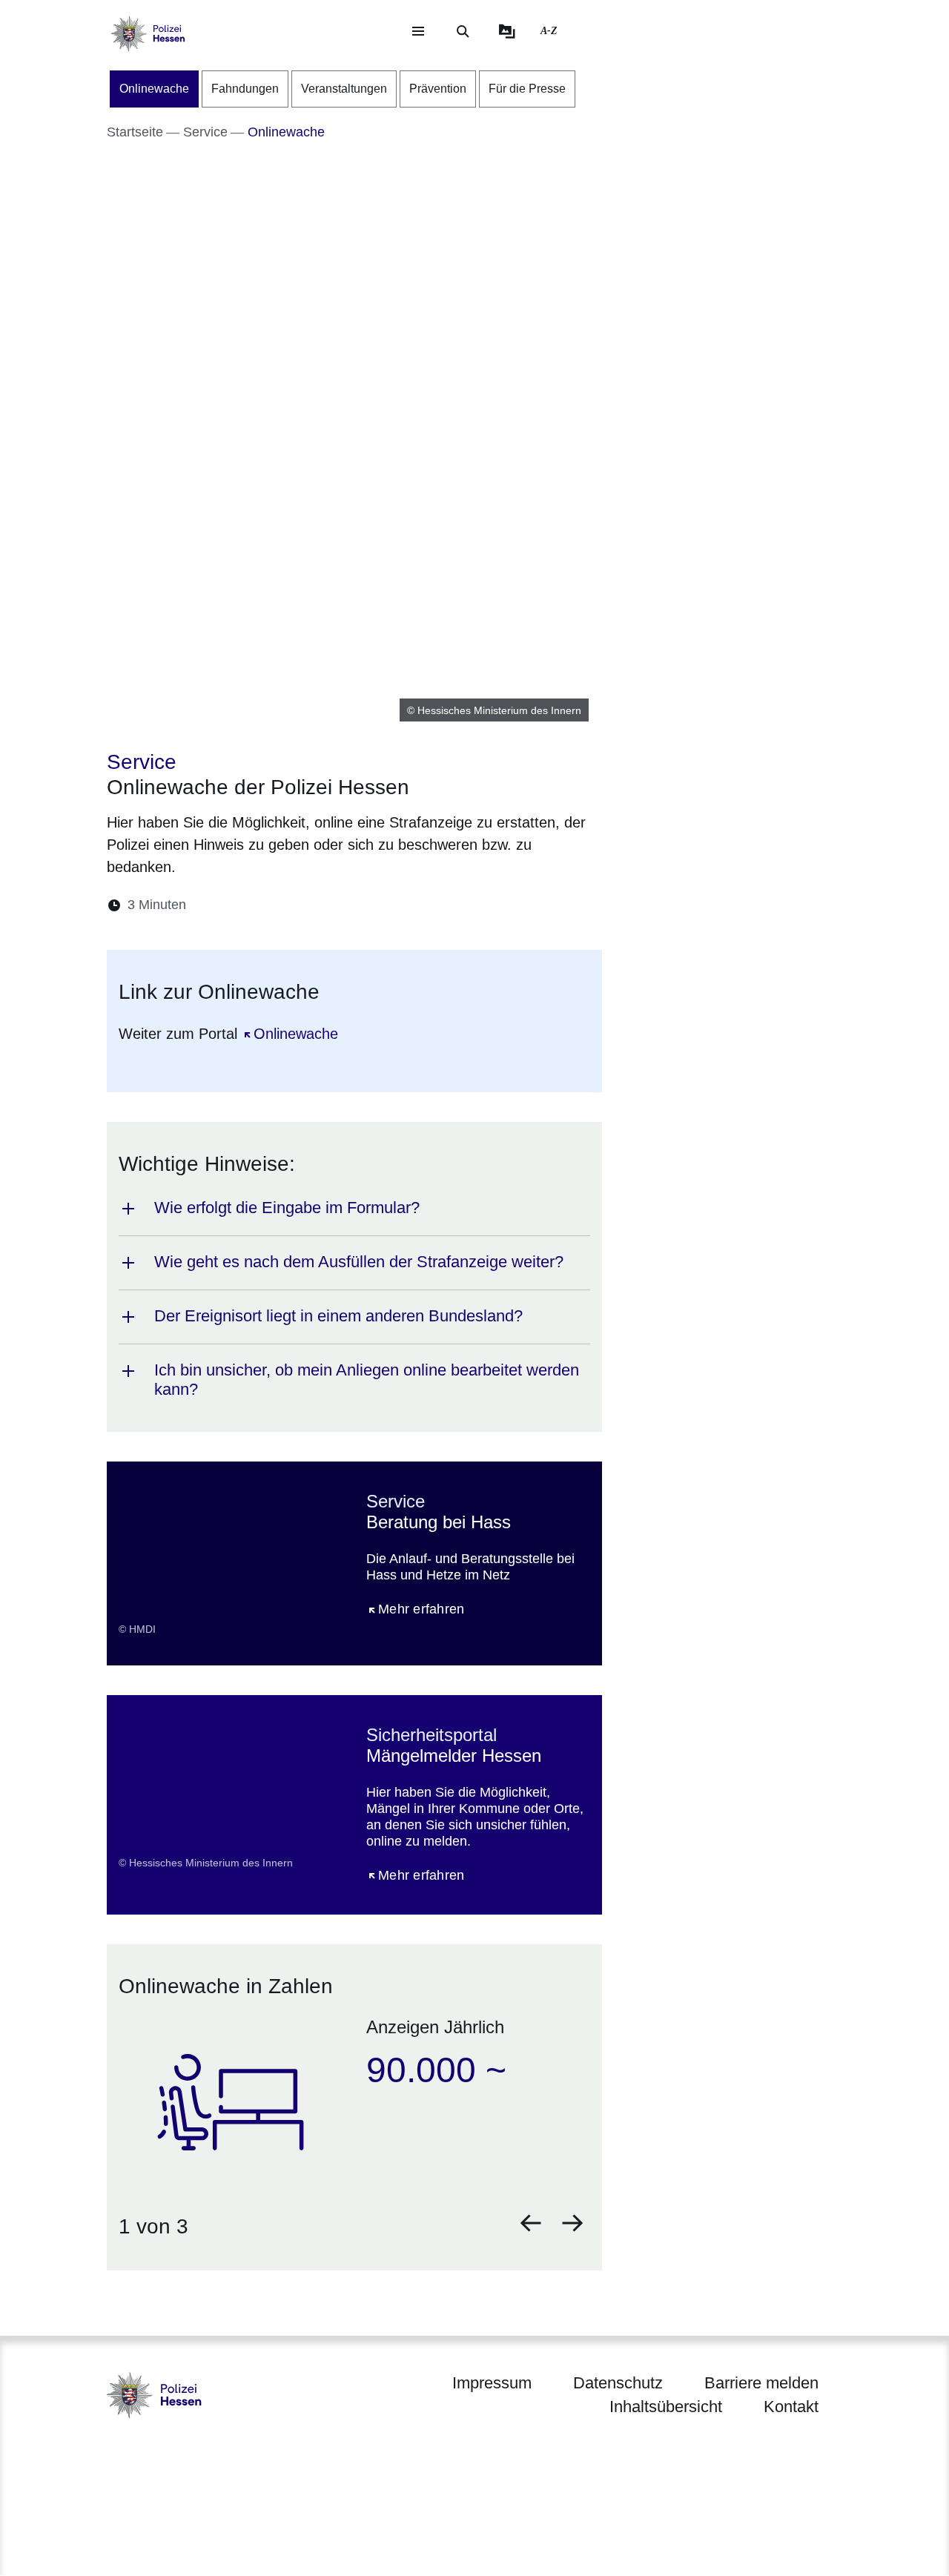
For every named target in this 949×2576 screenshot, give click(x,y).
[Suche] (463, 31)
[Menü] (418, 31)
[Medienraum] (507, 31)
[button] (531, 2223)
